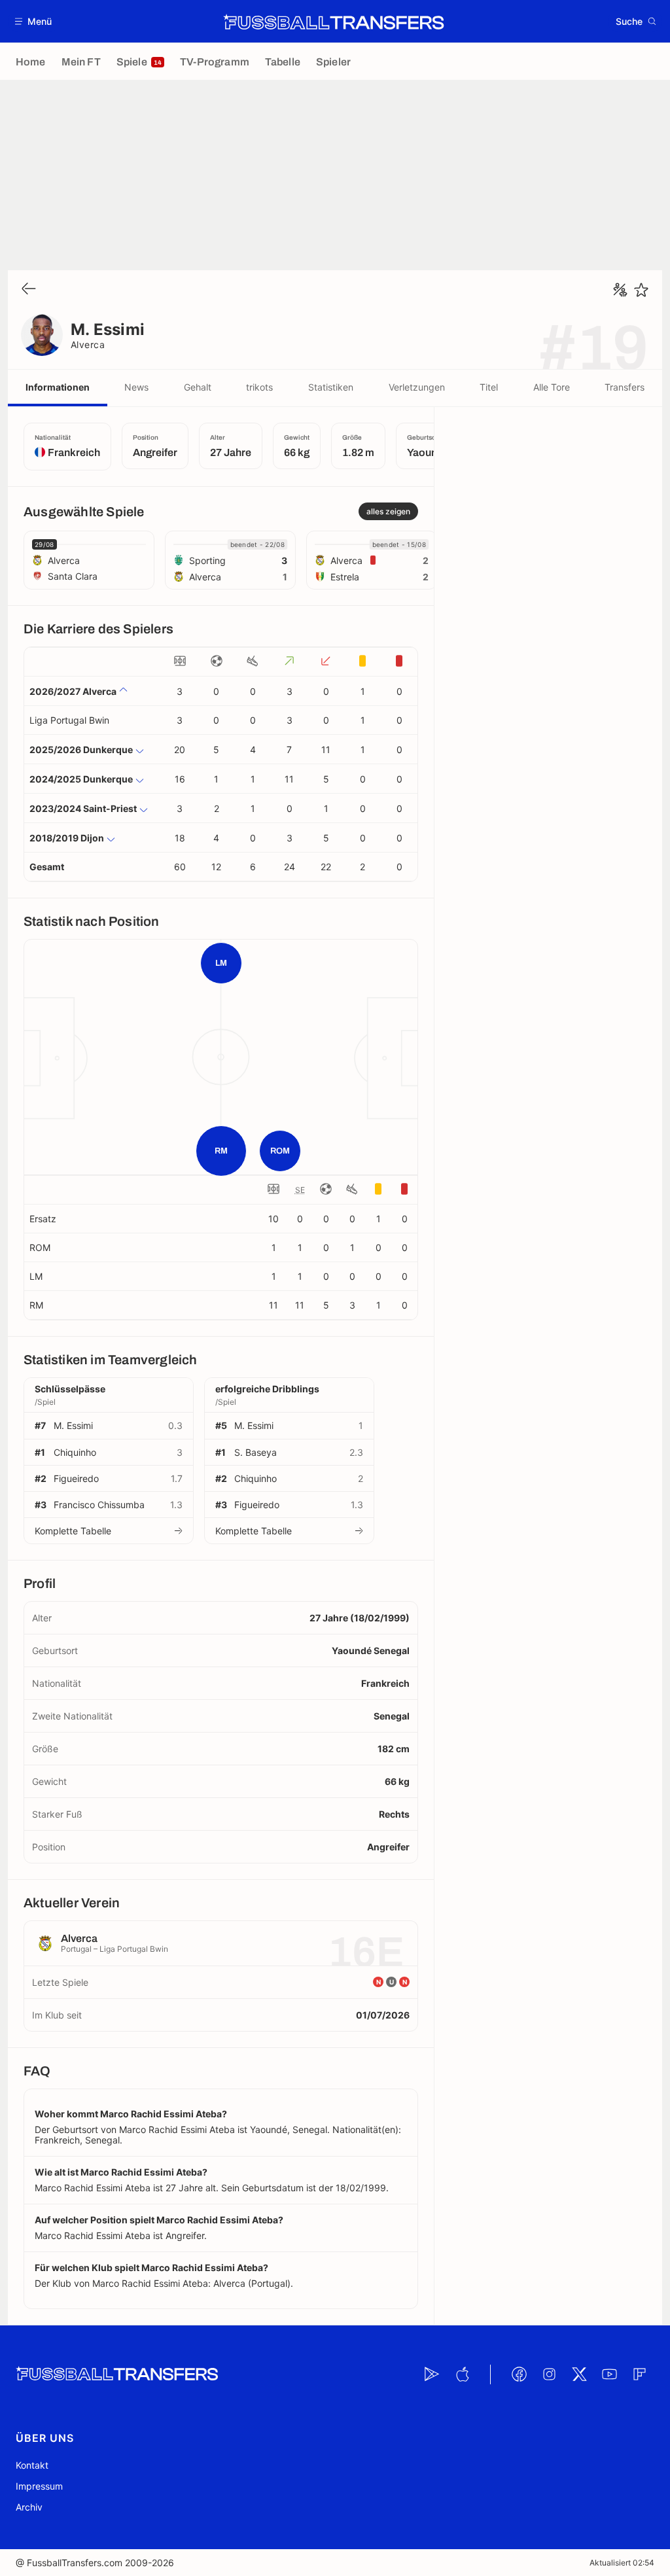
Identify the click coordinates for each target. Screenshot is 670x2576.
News (136, 387)
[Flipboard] (639, 2374)
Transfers (625, 387)
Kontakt (32, 2465)
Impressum (39, 2486)
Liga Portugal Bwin (69, 720)
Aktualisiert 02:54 (622, 2563)
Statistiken (331, 387)
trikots (259, 387)
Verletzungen (417, 387)
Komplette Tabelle (73, 1531)
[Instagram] (549, 2374)
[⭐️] (641, 290)
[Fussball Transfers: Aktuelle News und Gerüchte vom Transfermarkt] (334, 22)
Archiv (29, 2507)
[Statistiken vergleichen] (620, 290)
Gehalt (198, 387)
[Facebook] (519, 2374)
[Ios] (462, 2374)
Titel (489, 387)
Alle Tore (552, 387)
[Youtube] (609, 2374)
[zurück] (29, 290)
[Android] (432, 2374)
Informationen (58, 387)
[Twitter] (579, 2374)
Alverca (88, 344)
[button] (34, 21)
